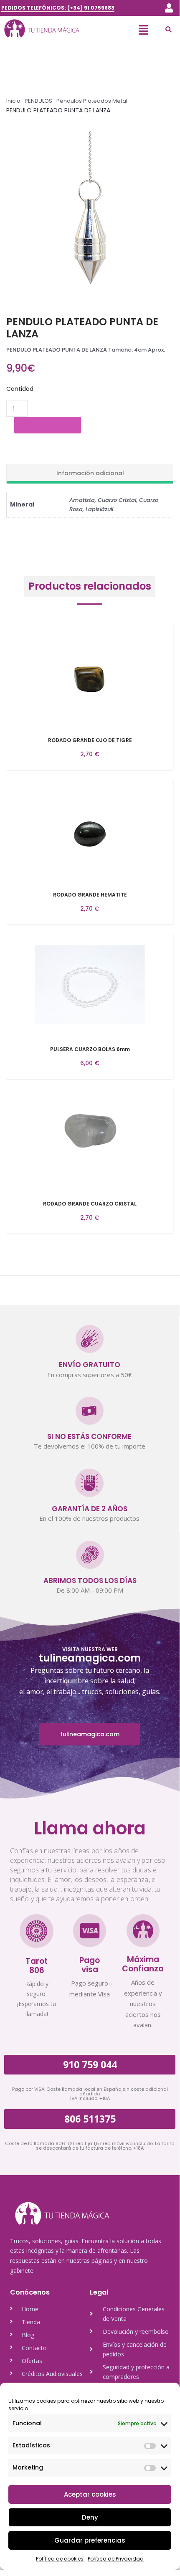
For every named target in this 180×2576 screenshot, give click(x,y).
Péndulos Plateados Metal (92, 101)
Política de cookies (60, 2559)
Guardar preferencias (90, 2540)
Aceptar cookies (90, 2494)
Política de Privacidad (116, 2559)
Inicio (13, 101)
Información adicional (90, 473)
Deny (90, 2517)
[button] (169, 8)
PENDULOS (38, 101)
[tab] (90, 474)
